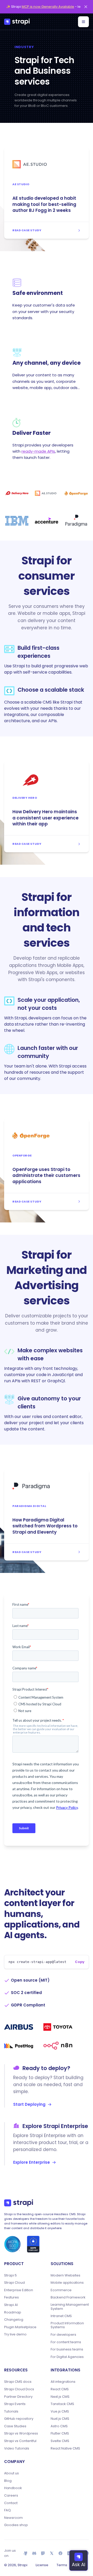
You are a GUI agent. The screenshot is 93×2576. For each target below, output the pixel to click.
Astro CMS (59, 2426)
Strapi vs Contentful (20, 2441)
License (42, 2565)
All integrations (63, 2382)
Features (11, 2297)
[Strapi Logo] (19, 2203)
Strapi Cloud (14, 2283)
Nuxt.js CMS (60, 2419)
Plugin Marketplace (20, 2327)
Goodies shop (16, 2525)
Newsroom (13, 2518)
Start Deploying (29, 2104)
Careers (11, 2496)
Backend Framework (68, 2297)
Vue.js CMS (60, 2411)
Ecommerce (61, 2290)
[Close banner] (86, 7)
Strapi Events (15, 2404)
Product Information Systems (67, 2325)
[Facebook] (60, 2553)
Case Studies (15, 2426)
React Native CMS (65, 2448)
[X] (52, 2553)
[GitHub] (26, 2553)
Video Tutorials (17, 2448)
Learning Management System (70, 2307)
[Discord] (34, 2553)
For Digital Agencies (67, 2357)
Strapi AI (11, 2305)
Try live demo (15, 2334)
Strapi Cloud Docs (19, 2389)
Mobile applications (67, 2283)
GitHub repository (19, 2419)
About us (11, 2473)
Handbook (13, 2488)
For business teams (67, 2349)
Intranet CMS (61, 2316)
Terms (62, 2565)
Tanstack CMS (62, 2404)
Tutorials (11, 2411)
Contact (11, 2503)
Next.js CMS (60, 2397)
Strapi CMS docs (18, 2382)
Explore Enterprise (32, 2162)
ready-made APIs (38, 451)
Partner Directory (18, 2397)
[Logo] (17, 22)
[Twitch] (43, 2553)
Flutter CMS (60, 2433)
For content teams (66, 2342)
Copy (80, 1962)
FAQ (7, 2510)
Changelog (14, 2320)
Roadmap (13, 2312)
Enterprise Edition (19, 2290)
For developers (63, 2335)
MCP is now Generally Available (48, 7)
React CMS (60, 2389)
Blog (8, 2481)
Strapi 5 (10, 2275)
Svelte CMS (60, 2441)
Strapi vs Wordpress (21, 2433)
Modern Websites (65, 2275)
